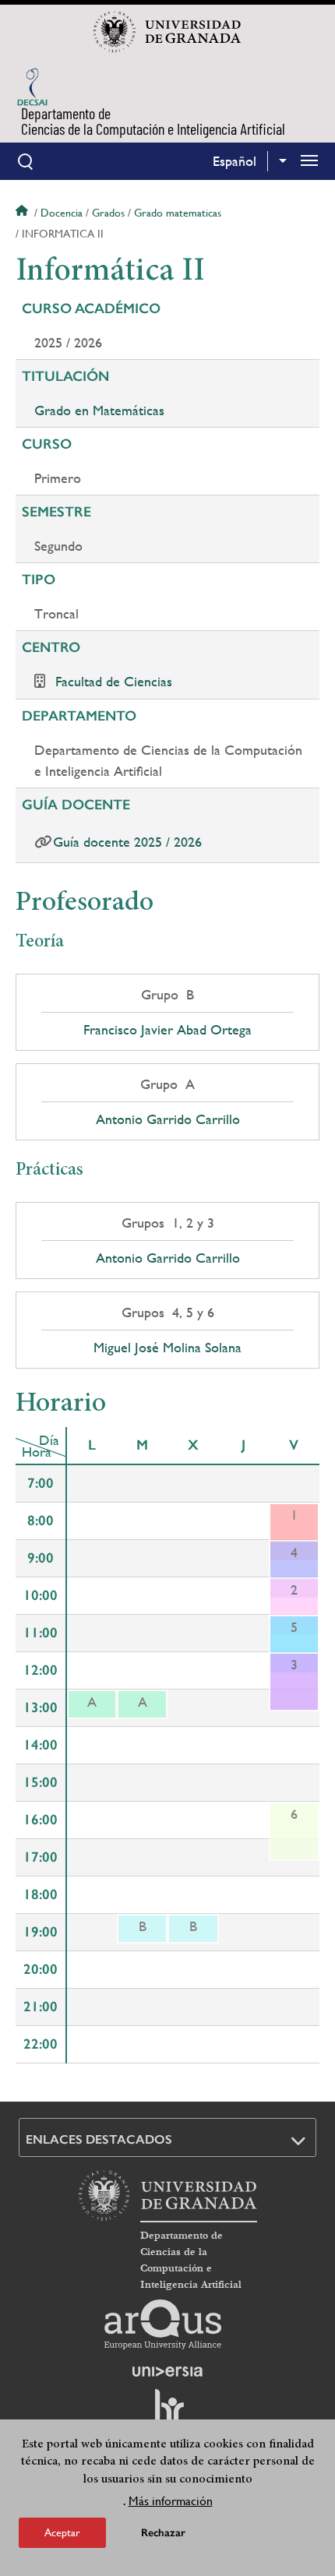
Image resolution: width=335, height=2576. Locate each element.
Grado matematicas (178, 213)
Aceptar (62, 2532)
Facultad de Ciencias (114, 681)
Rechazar (163, 2533)
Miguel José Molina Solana (167, 1348)
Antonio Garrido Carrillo (168, 1119)
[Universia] (167, 2371)
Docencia (62, 213)
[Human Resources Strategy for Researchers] (167, 2413)
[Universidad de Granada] (167, 32)
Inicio (23, 213)
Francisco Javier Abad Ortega (167, 1030)
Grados (108, 213)
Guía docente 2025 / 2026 (127, 842)
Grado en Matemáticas (99, 410)
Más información (171, 2501)
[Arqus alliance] (163, 2324)
